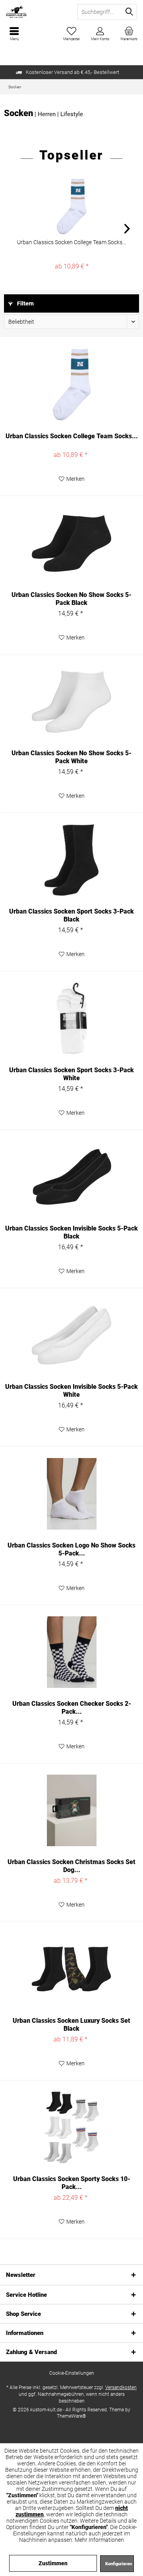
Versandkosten (121, 2387)
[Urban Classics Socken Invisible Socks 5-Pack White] (71, 1335)
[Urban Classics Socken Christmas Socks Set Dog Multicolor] (71, 1810)
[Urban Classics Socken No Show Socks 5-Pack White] (71, 702)
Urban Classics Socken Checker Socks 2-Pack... (72, 1708)
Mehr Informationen (99, 2540)
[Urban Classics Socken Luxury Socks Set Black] (71, 1969)
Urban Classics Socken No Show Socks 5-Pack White (71, 757)
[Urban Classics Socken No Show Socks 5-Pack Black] (71, 543)
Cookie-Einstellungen (72, 2373)
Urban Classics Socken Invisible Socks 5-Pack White (71, 1391)
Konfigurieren (119, 2564)
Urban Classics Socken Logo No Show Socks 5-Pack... (71, 1549)
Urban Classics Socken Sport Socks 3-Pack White (71, 1074)
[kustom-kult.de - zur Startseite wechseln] (36, 12)
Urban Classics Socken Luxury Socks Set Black (71, 2025)
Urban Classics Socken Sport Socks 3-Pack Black (71, 915)
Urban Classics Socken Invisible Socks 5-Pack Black (71, 1232)
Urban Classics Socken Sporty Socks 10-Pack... (72, 2183)
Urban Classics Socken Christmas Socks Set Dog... (71, 1866)
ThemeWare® (71, 2416)
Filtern (25, 303)
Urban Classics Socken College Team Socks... (71, 242)
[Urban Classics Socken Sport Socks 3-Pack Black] (71, 860)
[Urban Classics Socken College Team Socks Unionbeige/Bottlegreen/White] (71, 206)
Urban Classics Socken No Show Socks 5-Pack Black (71, 599)
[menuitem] (129, 34)
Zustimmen (53, 2563)
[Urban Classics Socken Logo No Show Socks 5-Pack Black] (71, 1494)
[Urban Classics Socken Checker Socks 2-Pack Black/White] (71, 1652)
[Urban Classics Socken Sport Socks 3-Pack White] (71, 1019)
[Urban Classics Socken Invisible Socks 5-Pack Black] (71, 1177)
